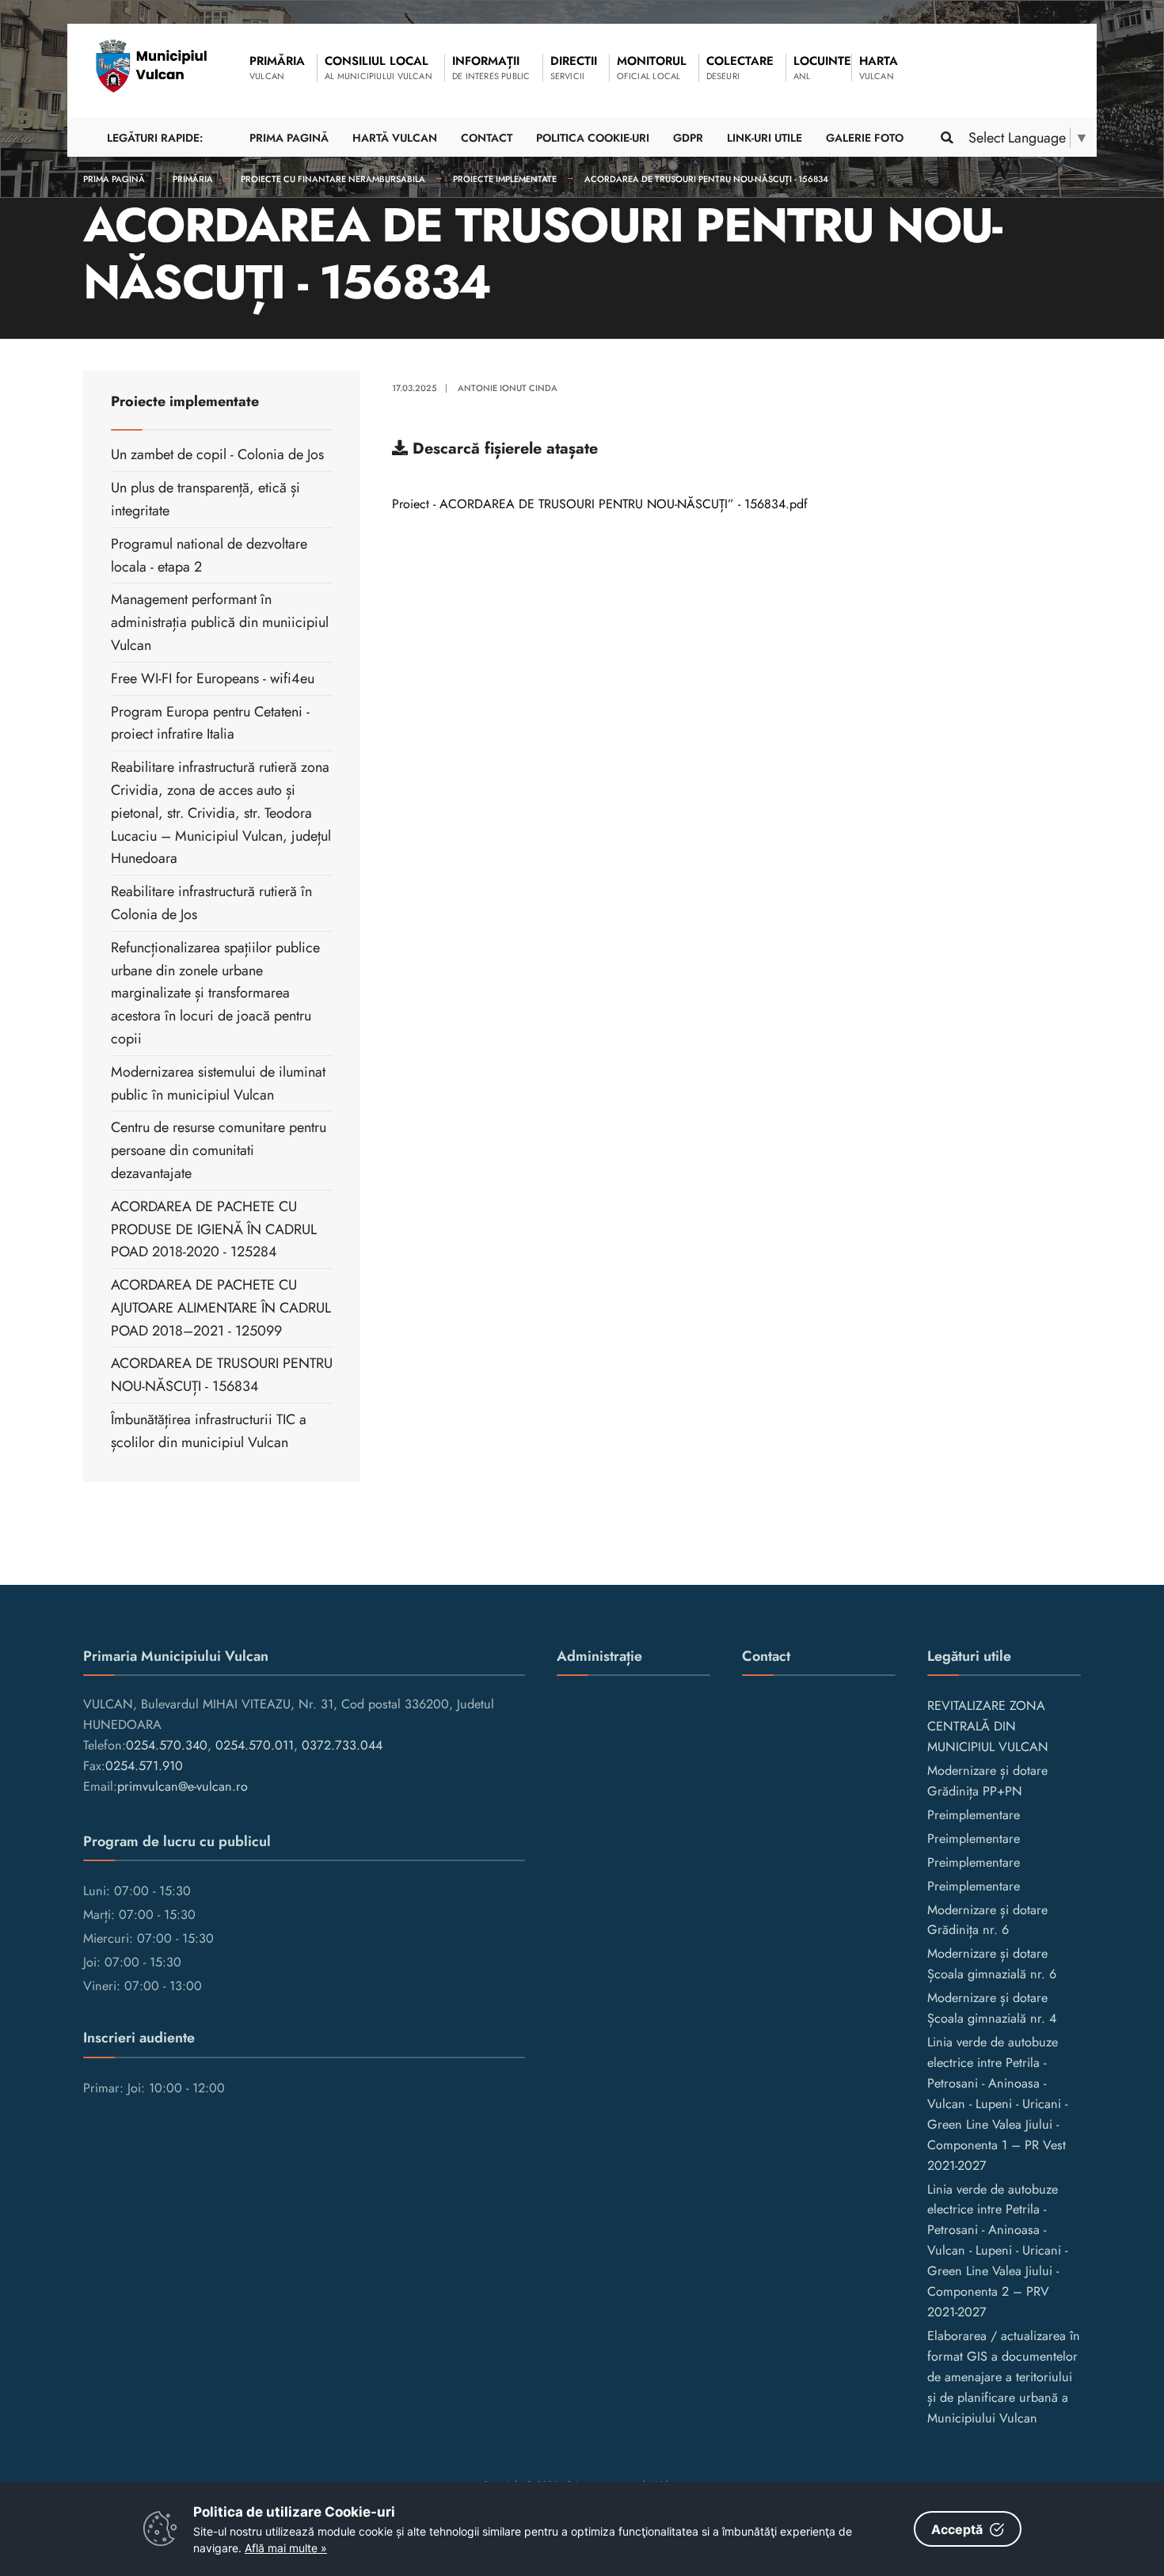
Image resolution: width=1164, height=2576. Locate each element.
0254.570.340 (167, 1745)
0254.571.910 (144, 1766)
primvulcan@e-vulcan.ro (183, 1786)
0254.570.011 (255, 1745)
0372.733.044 (342, 1745)
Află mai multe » (286, 2548)
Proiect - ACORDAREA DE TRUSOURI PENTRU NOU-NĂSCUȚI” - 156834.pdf (600, 504)
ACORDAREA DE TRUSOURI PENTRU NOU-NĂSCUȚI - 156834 (706, 179)
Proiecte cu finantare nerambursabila (333, 179)
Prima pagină (114, 179)
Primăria (193, 179)
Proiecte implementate (505, 179)
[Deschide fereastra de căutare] (946, 137)
